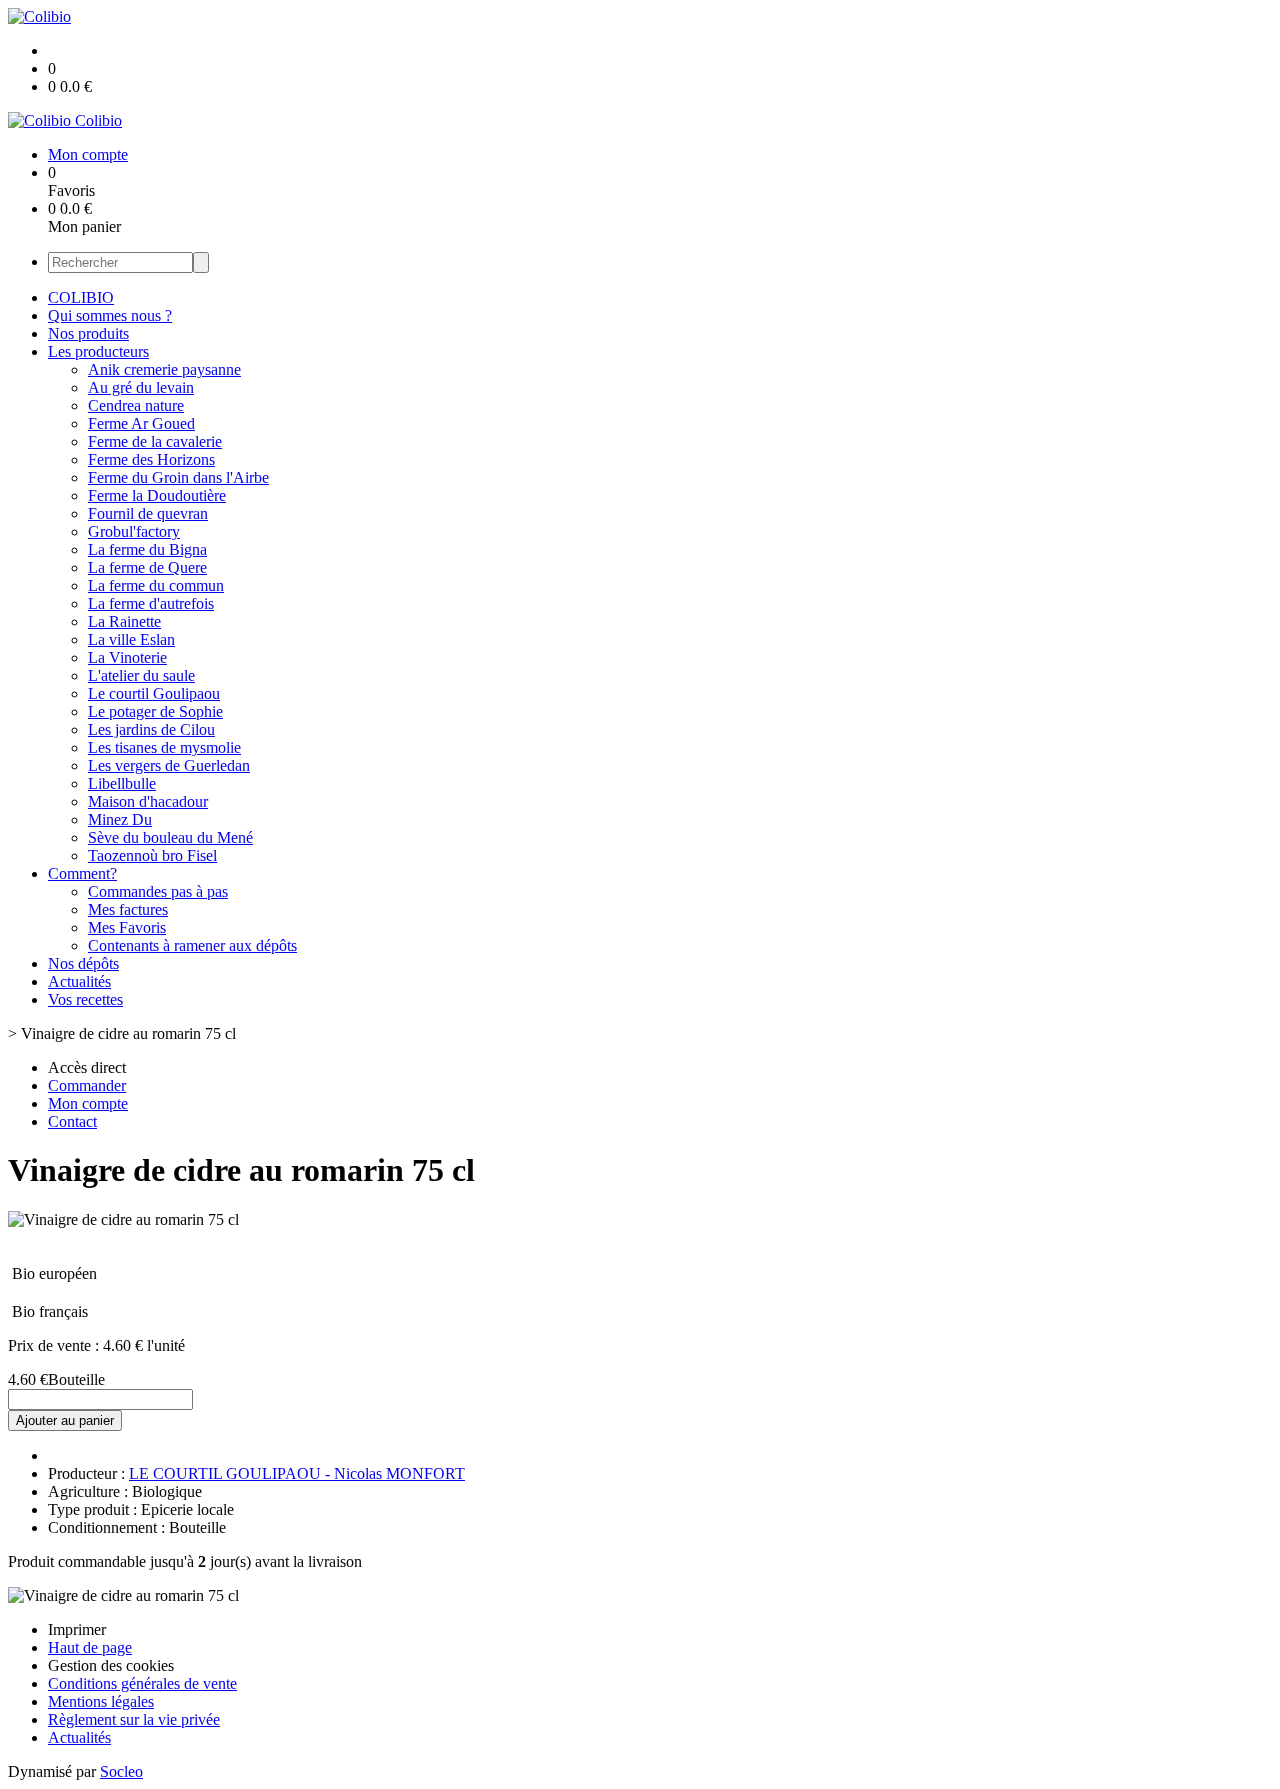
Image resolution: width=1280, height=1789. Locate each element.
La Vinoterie (127, 657)
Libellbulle (122, 783)
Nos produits (88, 333)
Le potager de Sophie (155, 711)
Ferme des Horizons (151, 459)
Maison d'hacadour (148, 801)
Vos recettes (85, 999)
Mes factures (128, 909)
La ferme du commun (156, 585)
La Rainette (124, 621)
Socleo (121, 1771)
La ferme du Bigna (147, 549)
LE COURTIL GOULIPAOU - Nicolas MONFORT (297, 1473)
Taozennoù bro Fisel (152, 855)
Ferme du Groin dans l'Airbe (178, 477)
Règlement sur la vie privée (134, 1719)
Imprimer (77, 1629)
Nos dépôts (83, 963)
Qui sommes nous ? (110, 315)
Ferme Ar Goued (141, 423)
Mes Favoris (127, 927)
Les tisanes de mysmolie (164, 747)
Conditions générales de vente (142, 1683)
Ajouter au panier (65, 1420)
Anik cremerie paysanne (164, 369)
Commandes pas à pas (158, 891)
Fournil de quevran (148, 513)
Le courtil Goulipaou (154, 693)
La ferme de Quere (147, 567)
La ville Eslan (131, 639)
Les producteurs (98, 351)
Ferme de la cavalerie (155, 441)
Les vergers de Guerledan (169, 765)
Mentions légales (101, 1701)
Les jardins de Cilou (151, 729)
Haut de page (90, 1647)
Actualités (79, 981)
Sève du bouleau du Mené (170, 837)
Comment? (82, 873)
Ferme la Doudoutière (157, 495)
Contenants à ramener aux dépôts (192, 945)
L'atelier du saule (141, 675)
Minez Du (120, 819)
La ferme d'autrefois (151, 603)
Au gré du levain (141, 387)
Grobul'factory (134, 531)
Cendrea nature (136, 405)
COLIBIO (81, 297)
